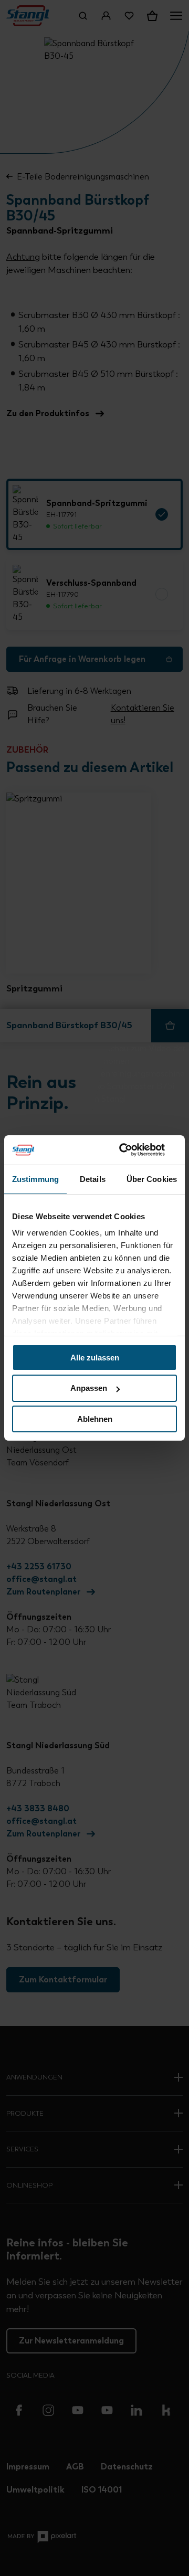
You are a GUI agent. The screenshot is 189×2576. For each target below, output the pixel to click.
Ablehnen (95, 1419)
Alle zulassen (95, 1357)
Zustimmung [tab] (35, 1179)
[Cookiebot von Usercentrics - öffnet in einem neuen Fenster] (133, 1150)
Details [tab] (93, 1179)
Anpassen (89, 1388)
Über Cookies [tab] (152, 1179)
